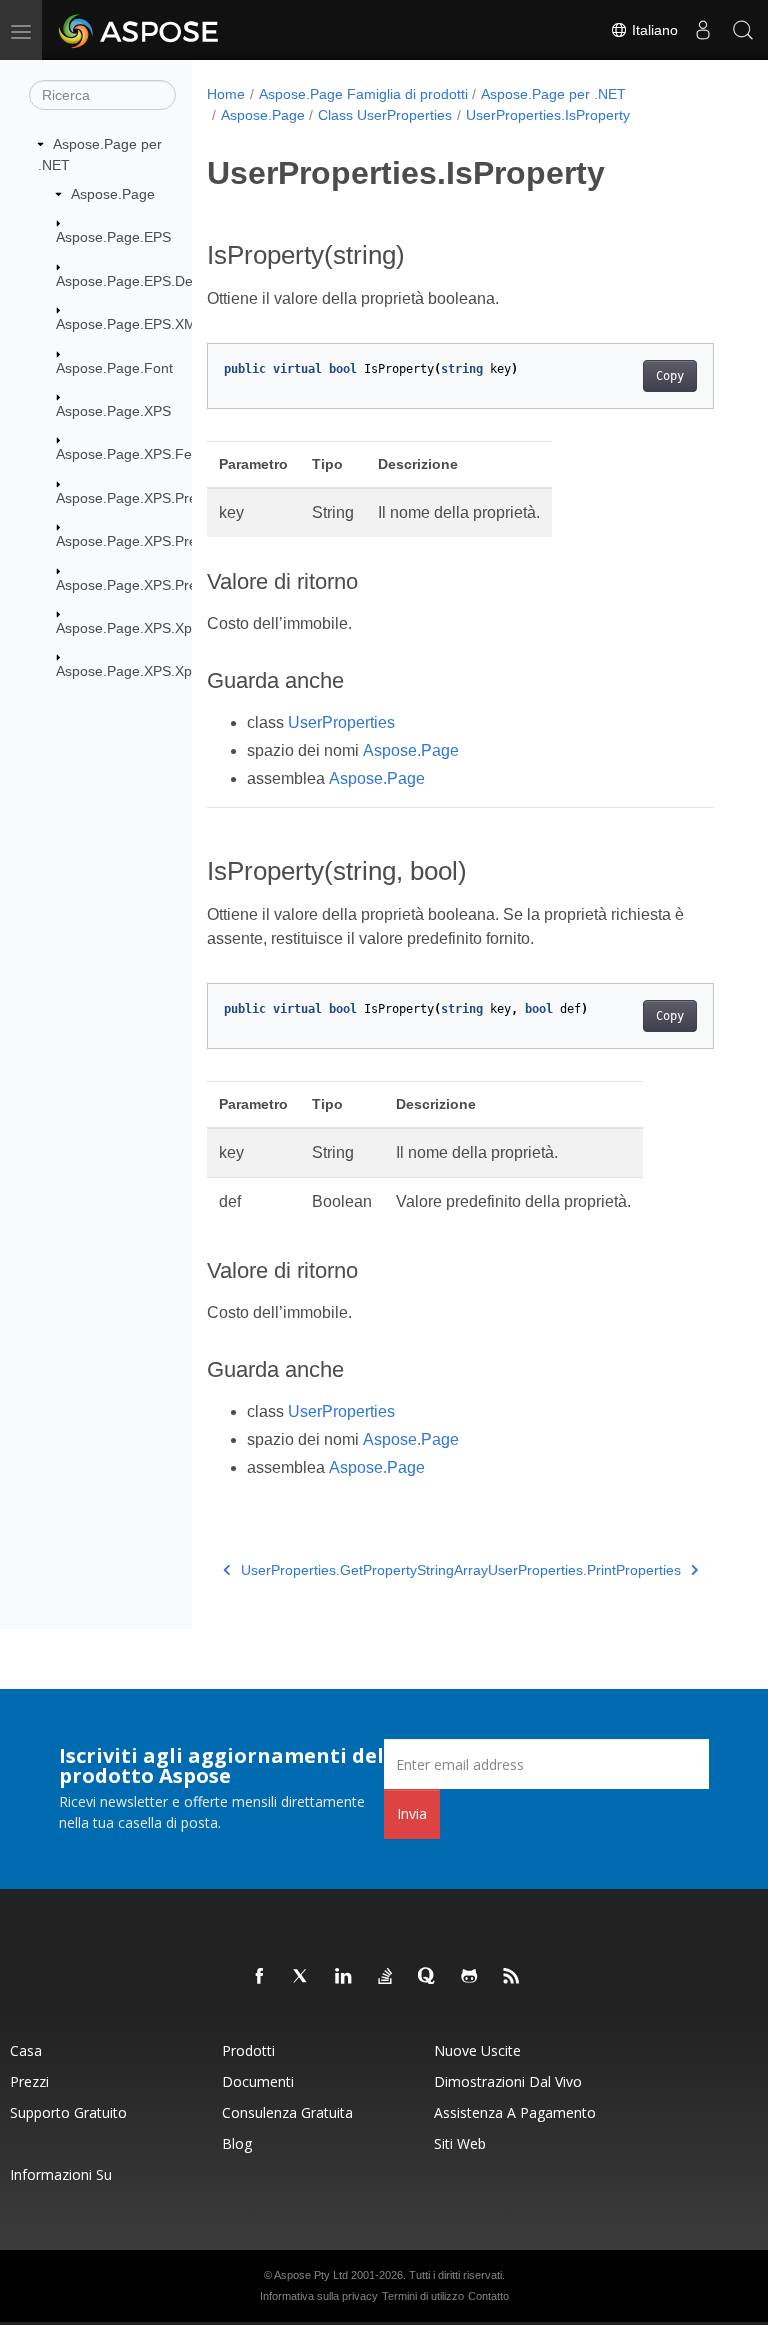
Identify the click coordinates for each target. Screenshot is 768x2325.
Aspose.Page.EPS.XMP (130, 324)
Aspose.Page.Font (114, 368)
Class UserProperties (385, 115)
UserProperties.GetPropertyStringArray (364, 1570)
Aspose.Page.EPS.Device (137, 281)
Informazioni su (61, 2174)
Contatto (488, 2296)
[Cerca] (743, 30)
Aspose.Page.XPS (113, 411)
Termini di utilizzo (423, 2296)
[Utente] (703, 30)
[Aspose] (139, 30)
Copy (670, 376)
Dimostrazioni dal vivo (508, 2081)
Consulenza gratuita (287, 2112)
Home (226, 94)
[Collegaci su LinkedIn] (344, 1977)
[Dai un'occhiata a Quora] (428, 1977)
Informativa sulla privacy (319, 2296)
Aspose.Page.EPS (113, 237)
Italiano (653, 30)
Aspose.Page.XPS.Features (144, 454)
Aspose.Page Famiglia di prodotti (363, 94)
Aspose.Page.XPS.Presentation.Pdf (168, 585)
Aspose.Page (113, 194)
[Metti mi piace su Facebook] (260, 1977)
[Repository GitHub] (470, 1977)
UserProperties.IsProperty (548, 115)
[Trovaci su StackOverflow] (386, 1977)
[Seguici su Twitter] (302, 1977)
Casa (26, 2050)
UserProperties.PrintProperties (584, 1570)
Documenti (258, 2081)
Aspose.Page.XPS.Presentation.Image (177, 541)
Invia (412, 1813)
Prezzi (29, 2081)
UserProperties (341, 722)
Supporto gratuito (68, 2112)
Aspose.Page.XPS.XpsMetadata (157, 628)
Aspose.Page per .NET (553, 94)
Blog (237, 2143)
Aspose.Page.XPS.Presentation (155, 498)
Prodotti (248, 2050)
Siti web (460, 2143)
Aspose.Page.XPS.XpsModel (147, 671)
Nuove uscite (477, 2050)
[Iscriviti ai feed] (512, 1977)
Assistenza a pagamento (515, 2112)
